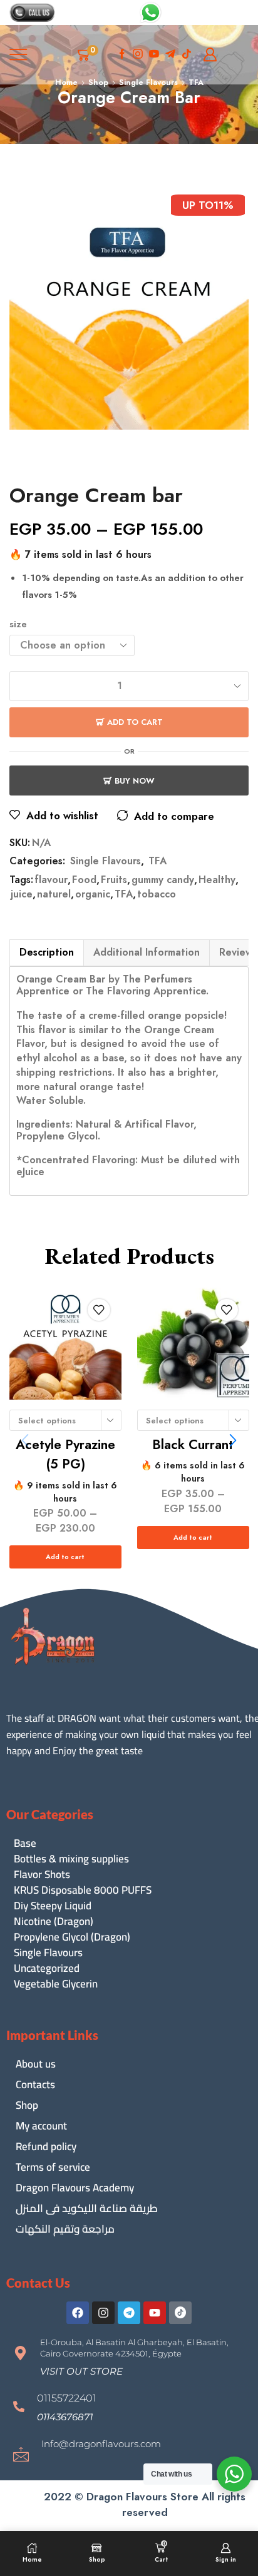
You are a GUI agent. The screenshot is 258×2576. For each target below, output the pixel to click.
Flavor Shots (42, 1875)
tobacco (157, 894)
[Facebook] (122, 55)
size (18, 624)
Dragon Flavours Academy (75, 2188)
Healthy (217, 880)
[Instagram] (138, 55)
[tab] (46, 952)
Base (25, 1843)
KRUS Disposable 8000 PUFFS (83, 1890)
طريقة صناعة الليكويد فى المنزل (87, 2208)
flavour (51, 880)
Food (84, 880)
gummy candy (163, 880)
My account (41, 2126)
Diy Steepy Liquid (53, 1906)
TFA (157, 861)
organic (93, 894)
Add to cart (135, 722)
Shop (27, 2105)
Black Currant (193, 1445)
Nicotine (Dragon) (54, 1922)
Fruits (114, 880)
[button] (233, 1440)
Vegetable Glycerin (56, 1984)
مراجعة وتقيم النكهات (65, 2229)
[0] (96, 54)
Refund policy (46, 2146)
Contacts (35, 2084)
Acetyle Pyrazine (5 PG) (65, 1455)
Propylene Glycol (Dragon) (72, 1937)
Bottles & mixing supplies (71, 1859)
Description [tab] (47, 952)
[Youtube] (154, 55)
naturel (54, 894)
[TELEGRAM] (170, 55)
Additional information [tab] (147, 952)
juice (22, 894)
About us (36, 2064)
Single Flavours (106, 861)
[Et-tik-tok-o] (180, 2313)
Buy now (135, 781)
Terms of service (53, 2167)
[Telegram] (129, 2313)
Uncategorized (47, 1968)
